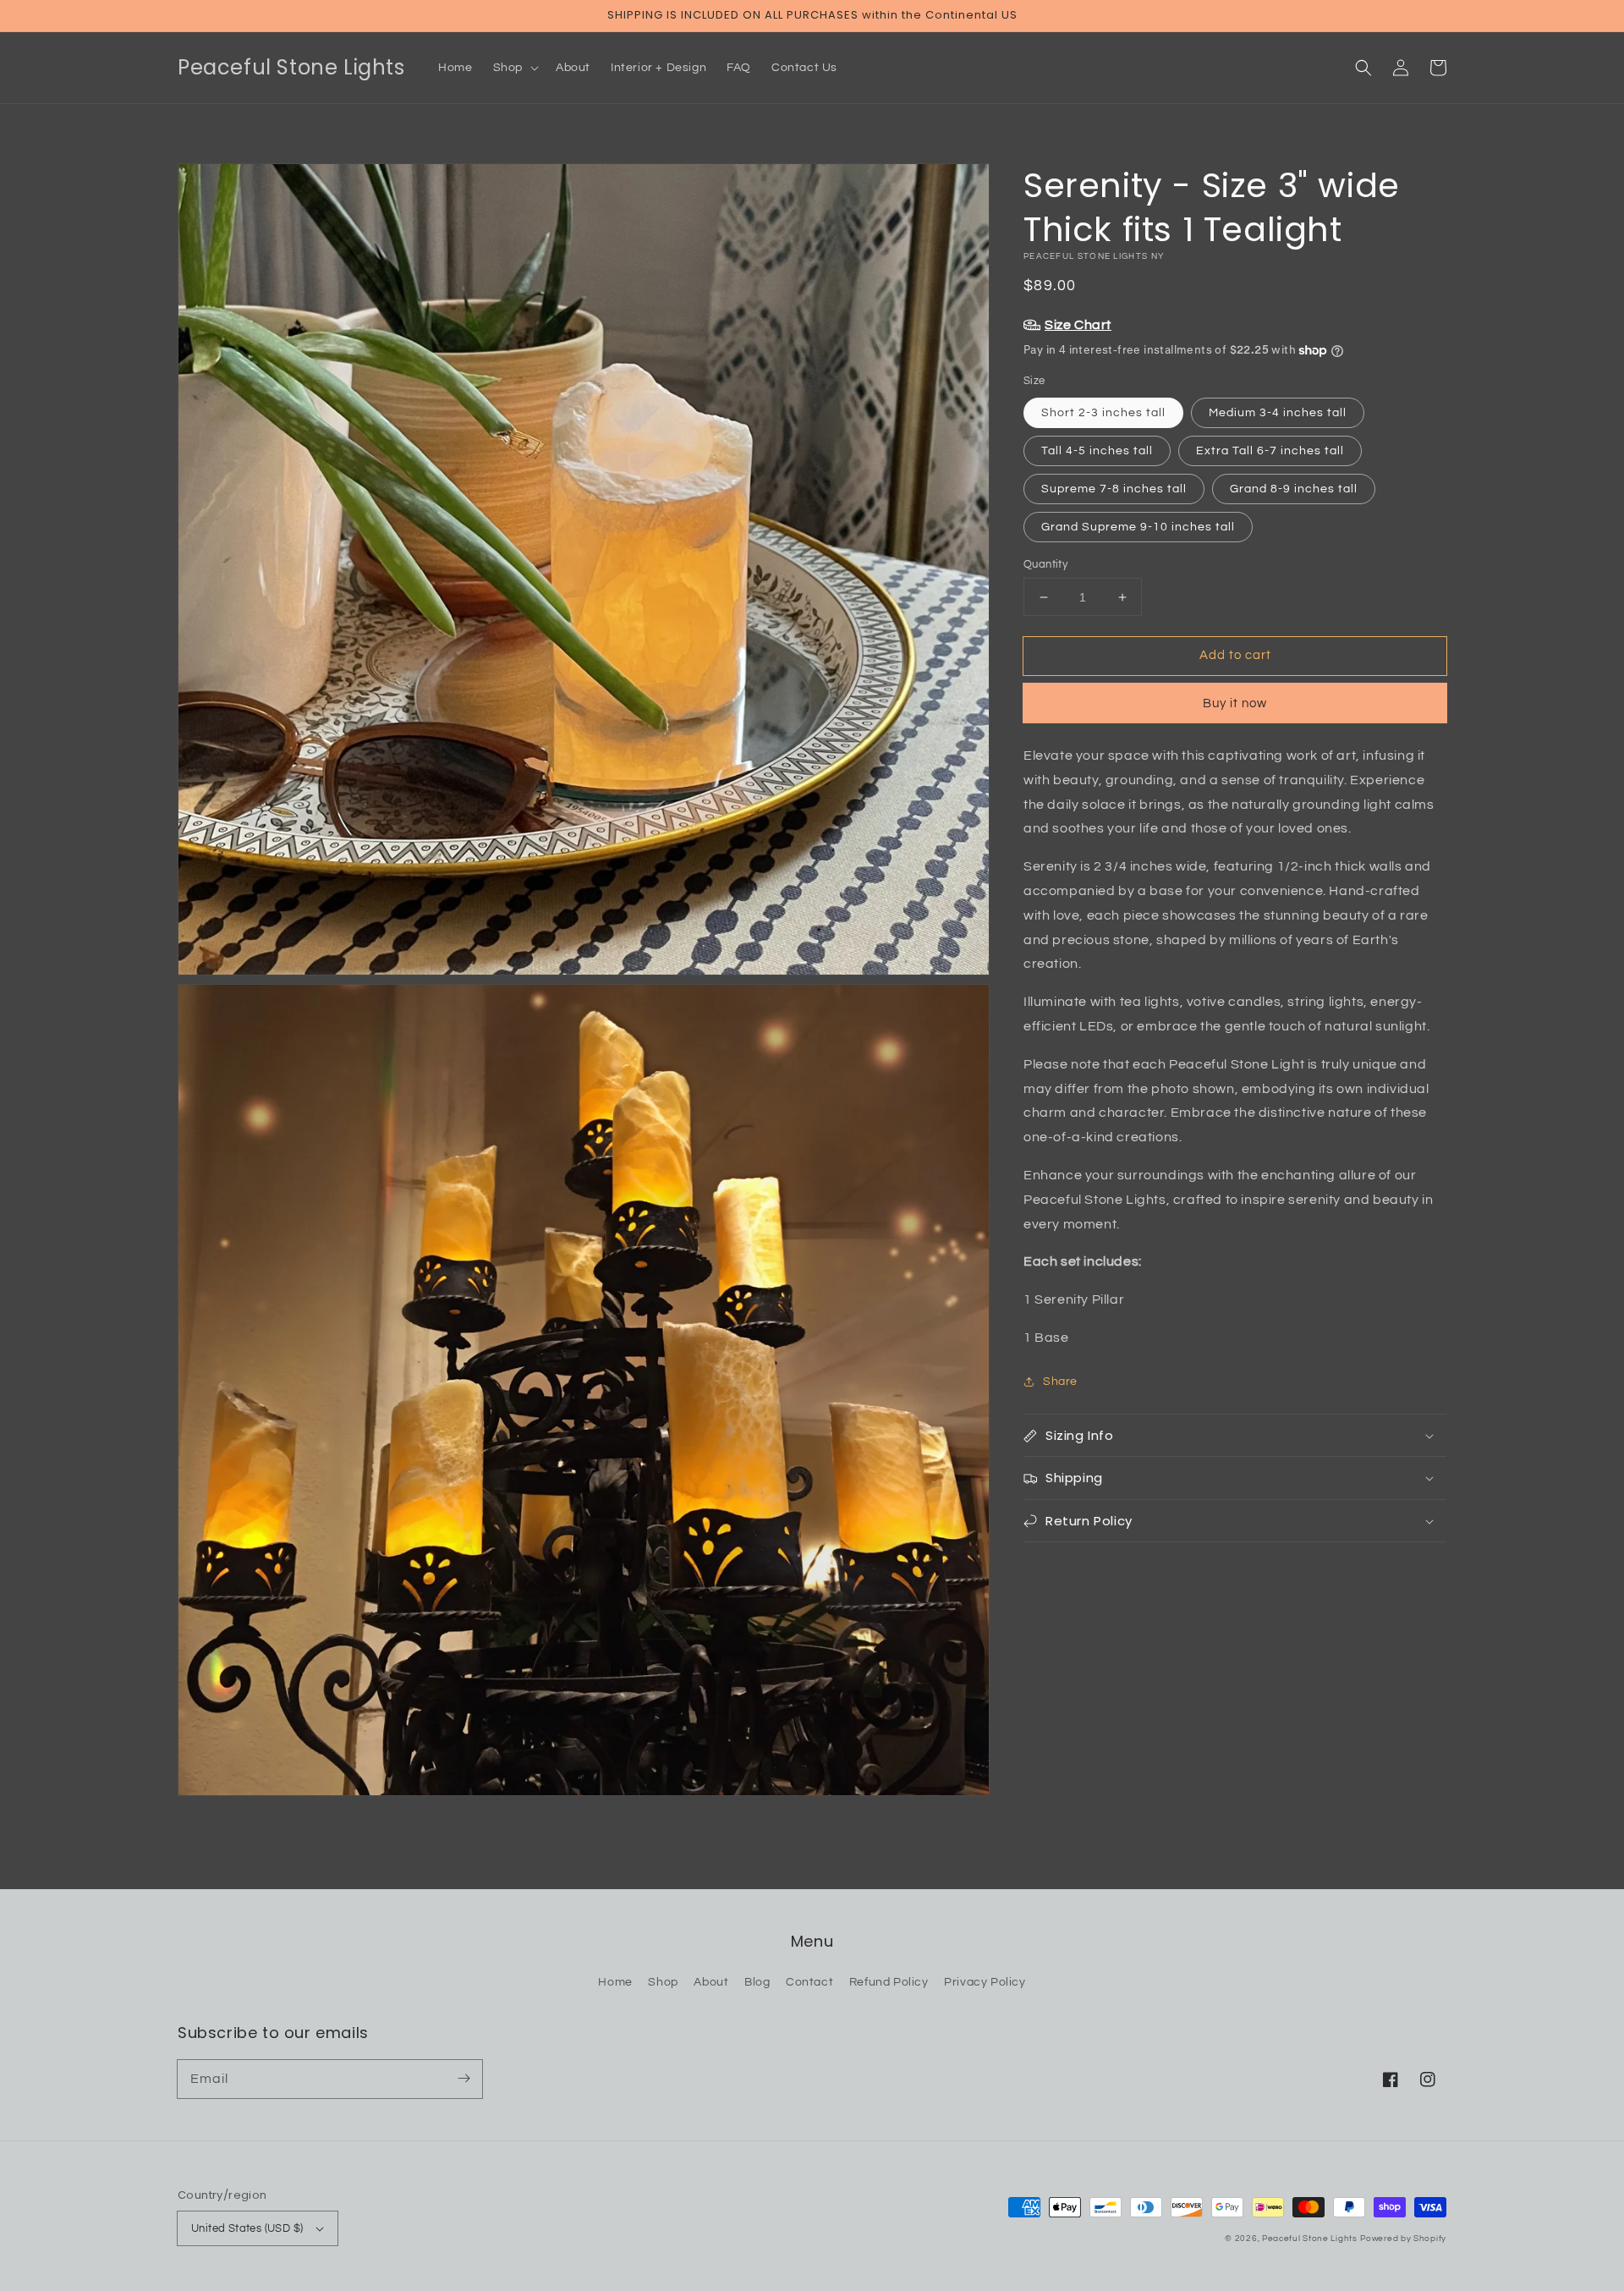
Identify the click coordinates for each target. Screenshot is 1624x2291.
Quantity (1045, 564)
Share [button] (1060, 1382)
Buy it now (1235, 703)
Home (615, 1982)
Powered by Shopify (1403, 2239)
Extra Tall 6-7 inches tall (1270, 451)
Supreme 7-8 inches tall (1114, 489)
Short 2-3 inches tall (1103, 413)
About (711, 1982)
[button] (1363, 68)
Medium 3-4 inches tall (1278, 413)
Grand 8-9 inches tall (1294, 489)
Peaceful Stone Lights (1310, 2239)
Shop (663, 1982)
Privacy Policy (985, 1982)
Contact (809, 1982)
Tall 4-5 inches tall (1097, 451)
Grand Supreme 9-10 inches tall (1138, 527)
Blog (757, 1982)
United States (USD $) (247, 2228)
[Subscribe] (464, 2079)
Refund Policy (889, 1982)
